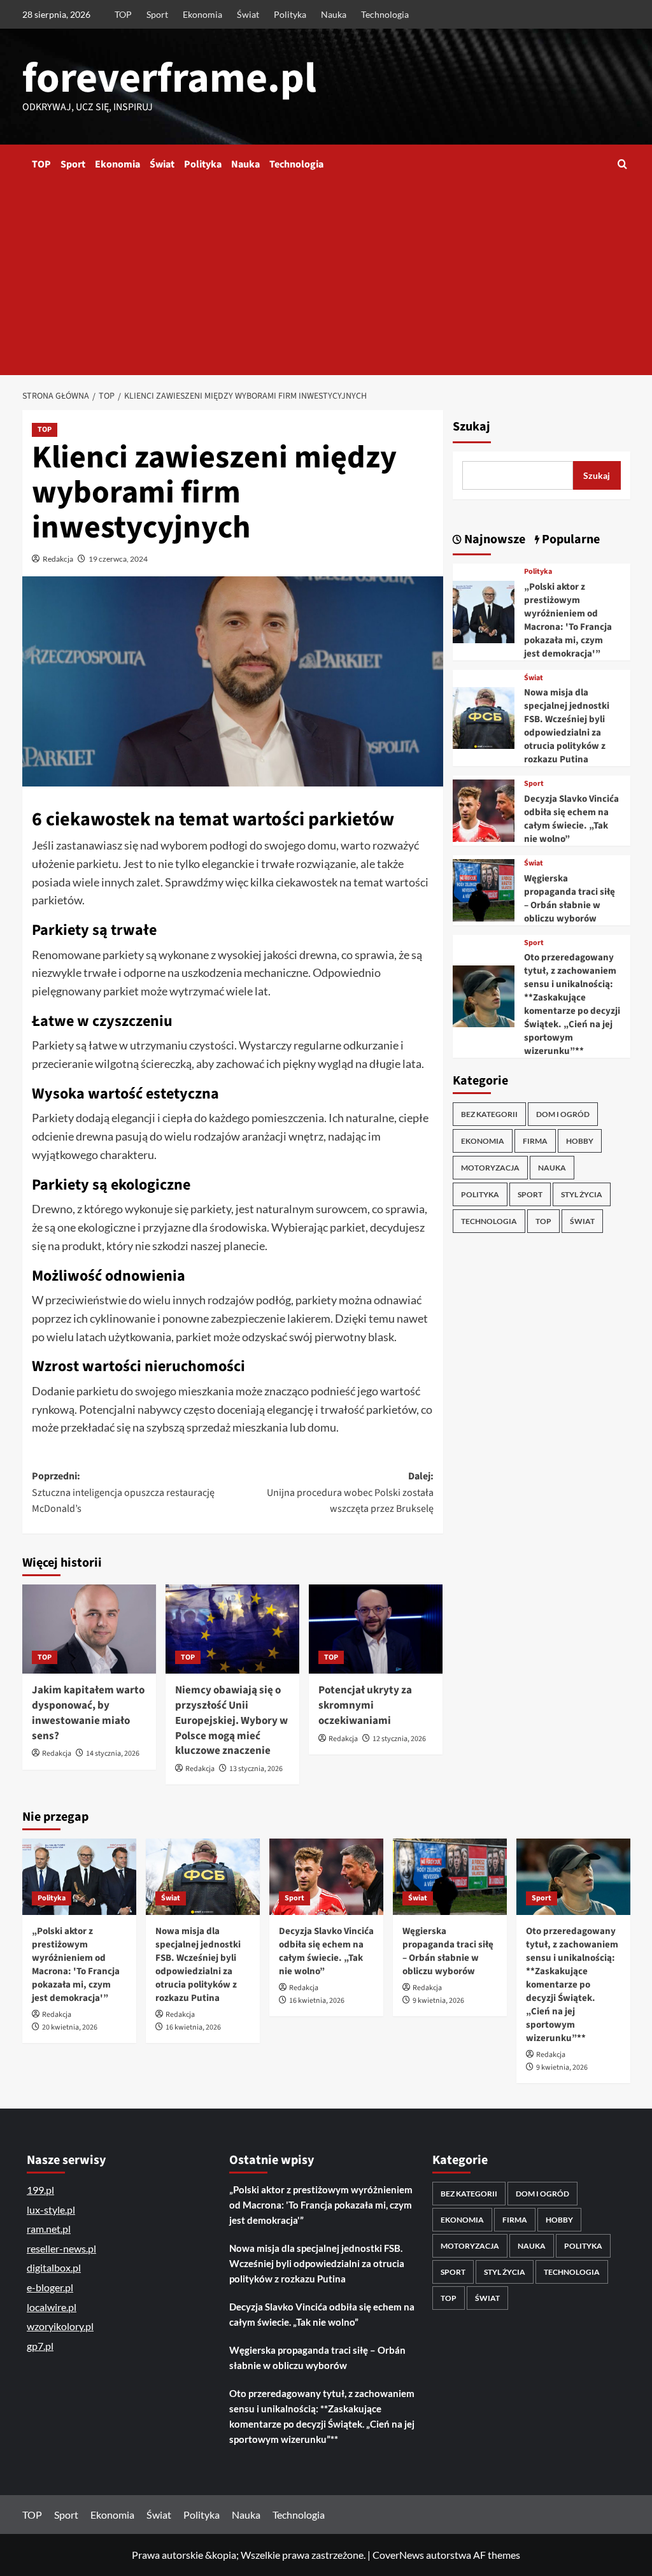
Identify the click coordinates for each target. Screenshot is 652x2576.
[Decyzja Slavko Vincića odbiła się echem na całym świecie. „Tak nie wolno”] (484, 809)
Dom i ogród (563, 1114)
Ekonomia (202, 14)
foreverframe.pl (169, 78)
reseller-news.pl (61, 2248)
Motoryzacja (490, 1168)
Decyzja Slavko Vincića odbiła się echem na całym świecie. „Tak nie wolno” (571, 819)
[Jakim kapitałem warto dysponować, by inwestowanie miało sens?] (89, 1629)
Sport (157, 14)
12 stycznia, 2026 (399, 1739)
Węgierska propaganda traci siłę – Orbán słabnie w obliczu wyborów (570, 899)
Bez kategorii (489, 1114)
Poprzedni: (123, 1492)
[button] (622, 164)
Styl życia (582, 1194)
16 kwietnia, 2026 (193, 2027)
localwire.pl (52, 2307)
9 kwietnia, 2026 (438, 2001)
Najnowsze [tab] (493, 539)
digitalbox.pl (54, 2267)
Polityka (290, 14)
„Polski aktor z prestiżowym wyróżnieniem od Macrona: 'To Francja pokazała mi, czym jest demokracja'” (568, 620)
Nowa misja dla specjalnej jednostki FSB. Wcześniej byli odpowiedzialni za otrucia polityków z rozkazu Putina (567, 726)
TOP (123, 14)
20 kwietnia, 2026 (70, 2027)
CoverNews (398, 2555)
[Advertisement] (326, 280)
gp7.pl (40, 2346)
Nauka (334, 14)
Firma (535, 1141)
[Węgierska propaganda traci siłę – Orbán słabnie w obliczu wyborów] (484, 889)
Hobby (580, 1141)
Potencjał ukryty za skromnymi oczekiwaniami (365, 1705)
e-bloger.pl (50, 2287)
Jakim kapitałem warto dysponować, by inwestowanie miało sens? (88, 1713)
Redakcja (58, 559)
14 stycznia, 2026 (113, 1754)
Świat (248, 14)
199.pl (40, 2190)
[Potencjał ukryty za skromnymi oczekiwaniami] (376, 1629)
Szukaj (471, 427)
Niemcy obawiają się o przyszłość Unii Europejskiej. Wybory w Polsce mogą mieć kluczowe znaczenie (231, 1720)
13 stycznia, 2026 (256, 1769)
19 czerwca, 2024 (118, 559)
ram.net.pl (49, 2229)
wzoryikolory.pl (60, 2326)
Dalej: (350, 1492)
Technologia (385, 14)
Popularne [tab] (570, 539)
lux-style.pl (51, 2210)
